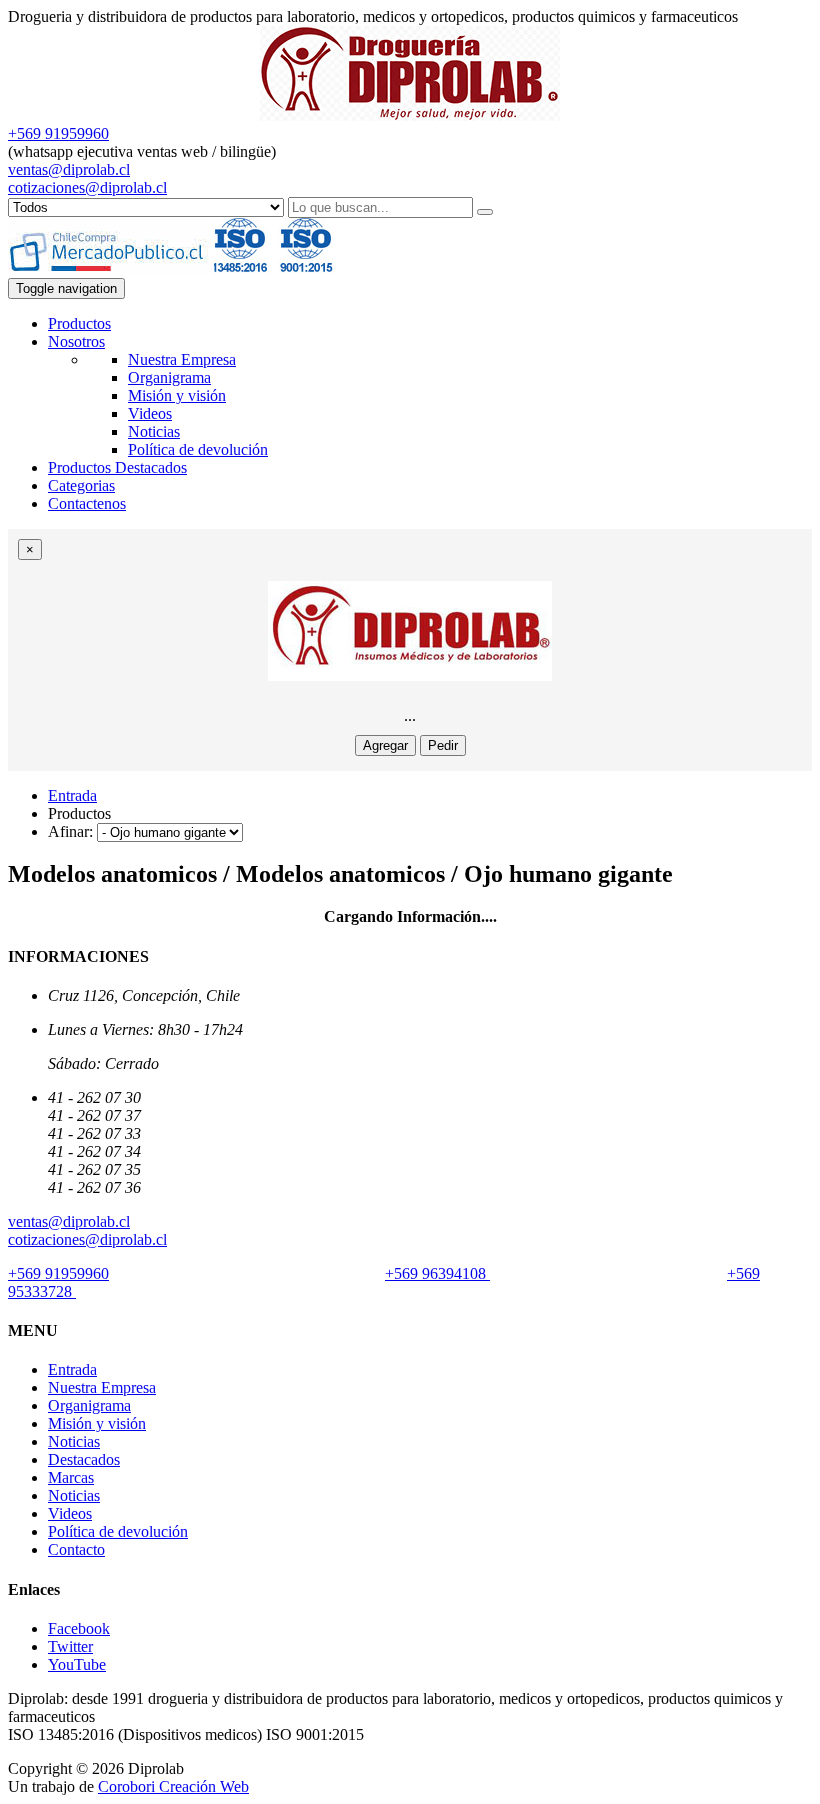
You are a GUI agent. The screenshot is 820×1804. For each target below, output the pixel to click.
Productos (79, 323)
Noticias (154, 431)
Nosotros (76, 341)
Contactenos (87, 503)
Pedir (443, 745)
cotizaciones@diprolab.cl (87, 187)
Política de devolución (198, 449)
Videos (150, 413)
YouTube (77, 1664)
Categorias (81, 485)
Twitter (70, 1646)
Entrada (72, 795)
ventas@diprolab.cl (69, 169)
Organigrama (169, 377)
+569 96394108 (437, 1273)
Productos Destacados (117, 467)
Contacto (76, 1549)
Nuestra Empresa (182, 359)
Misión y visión (177, 395)
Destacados (84, 1459)
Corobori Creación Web (173, 1786)
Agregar (385, 745)
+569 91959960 (58, 133)
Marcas (71, 1477)
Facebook (79, 1628)
